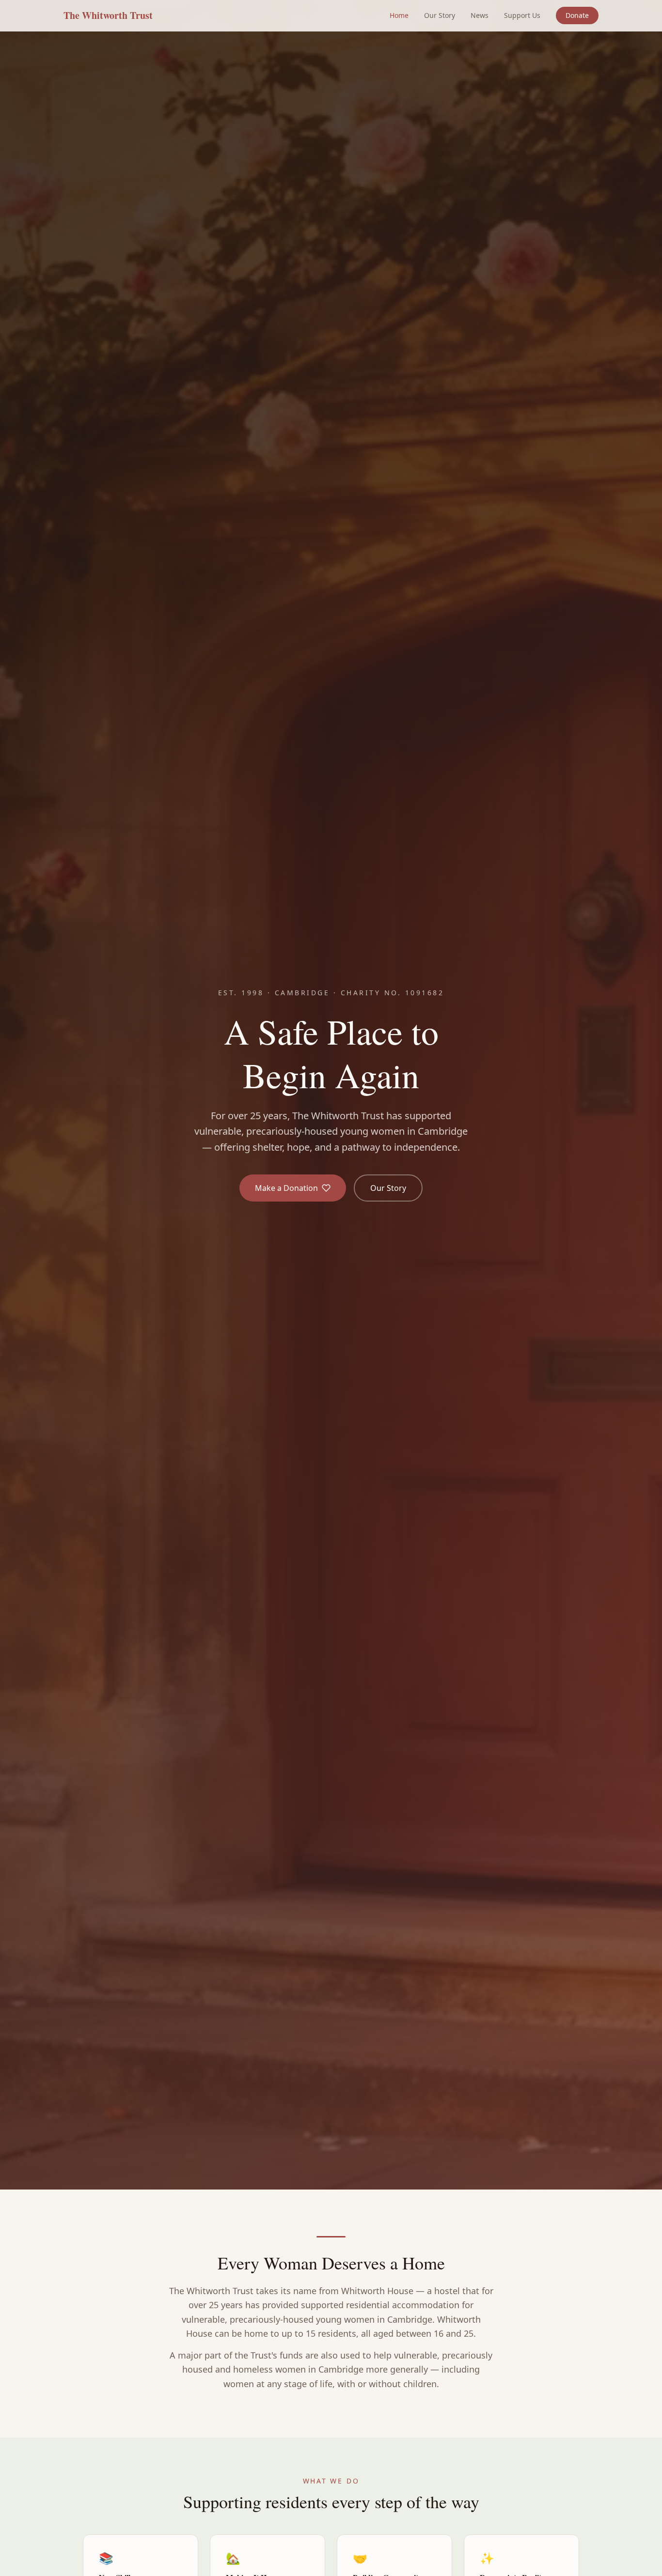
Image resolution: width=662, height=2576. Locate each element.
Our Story (440, 15)
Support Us (522, 15)
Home (399, 15)
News (480, 15)
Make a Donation (286, 1188)
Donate (577, 15)
